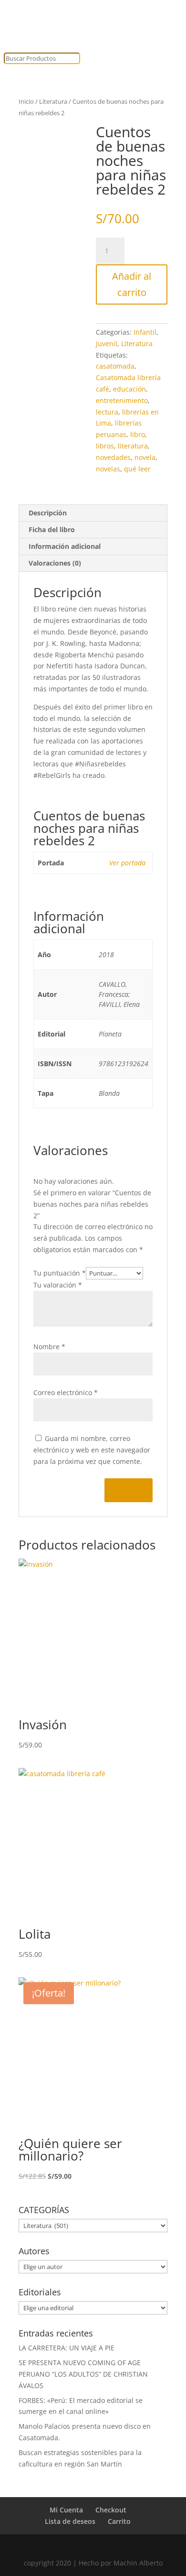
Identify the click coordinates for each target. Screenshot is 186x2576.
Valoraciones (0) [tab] (55, 563)
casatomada (115, 366)
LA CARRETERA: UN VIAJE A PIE (67, 2348)
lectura (107, 412)
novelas (108, 469)
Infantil (145, 332)
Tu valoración (58, 1285)
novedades (113, 457)
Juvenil (107, 344)
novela (145, 457)
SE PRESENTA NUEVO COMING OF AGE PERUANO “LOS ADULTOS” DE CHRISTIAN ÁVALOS (83, 2374)
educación (129, 389)
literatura (133, 446)
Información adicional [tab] (65, 546)
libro (138, 434)
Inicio (26, 101)
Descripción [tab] (48, 513)
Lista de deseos (70, 2521)
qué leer (137, 469)
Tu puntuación (60, 1273)
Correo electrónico (66, 1392)
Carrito (119, 2521)
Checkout (111, 2510)
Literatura (53, 101)
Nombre (49, 1347)
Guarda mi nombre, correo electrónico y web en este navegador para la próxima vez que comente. (92, 1450)
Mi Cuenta (66, 2510)
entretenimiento (122, 400)
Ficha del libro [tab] (52, 529)
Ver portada (127, 863)
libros (105, 446)
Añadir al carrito (132, 284)
